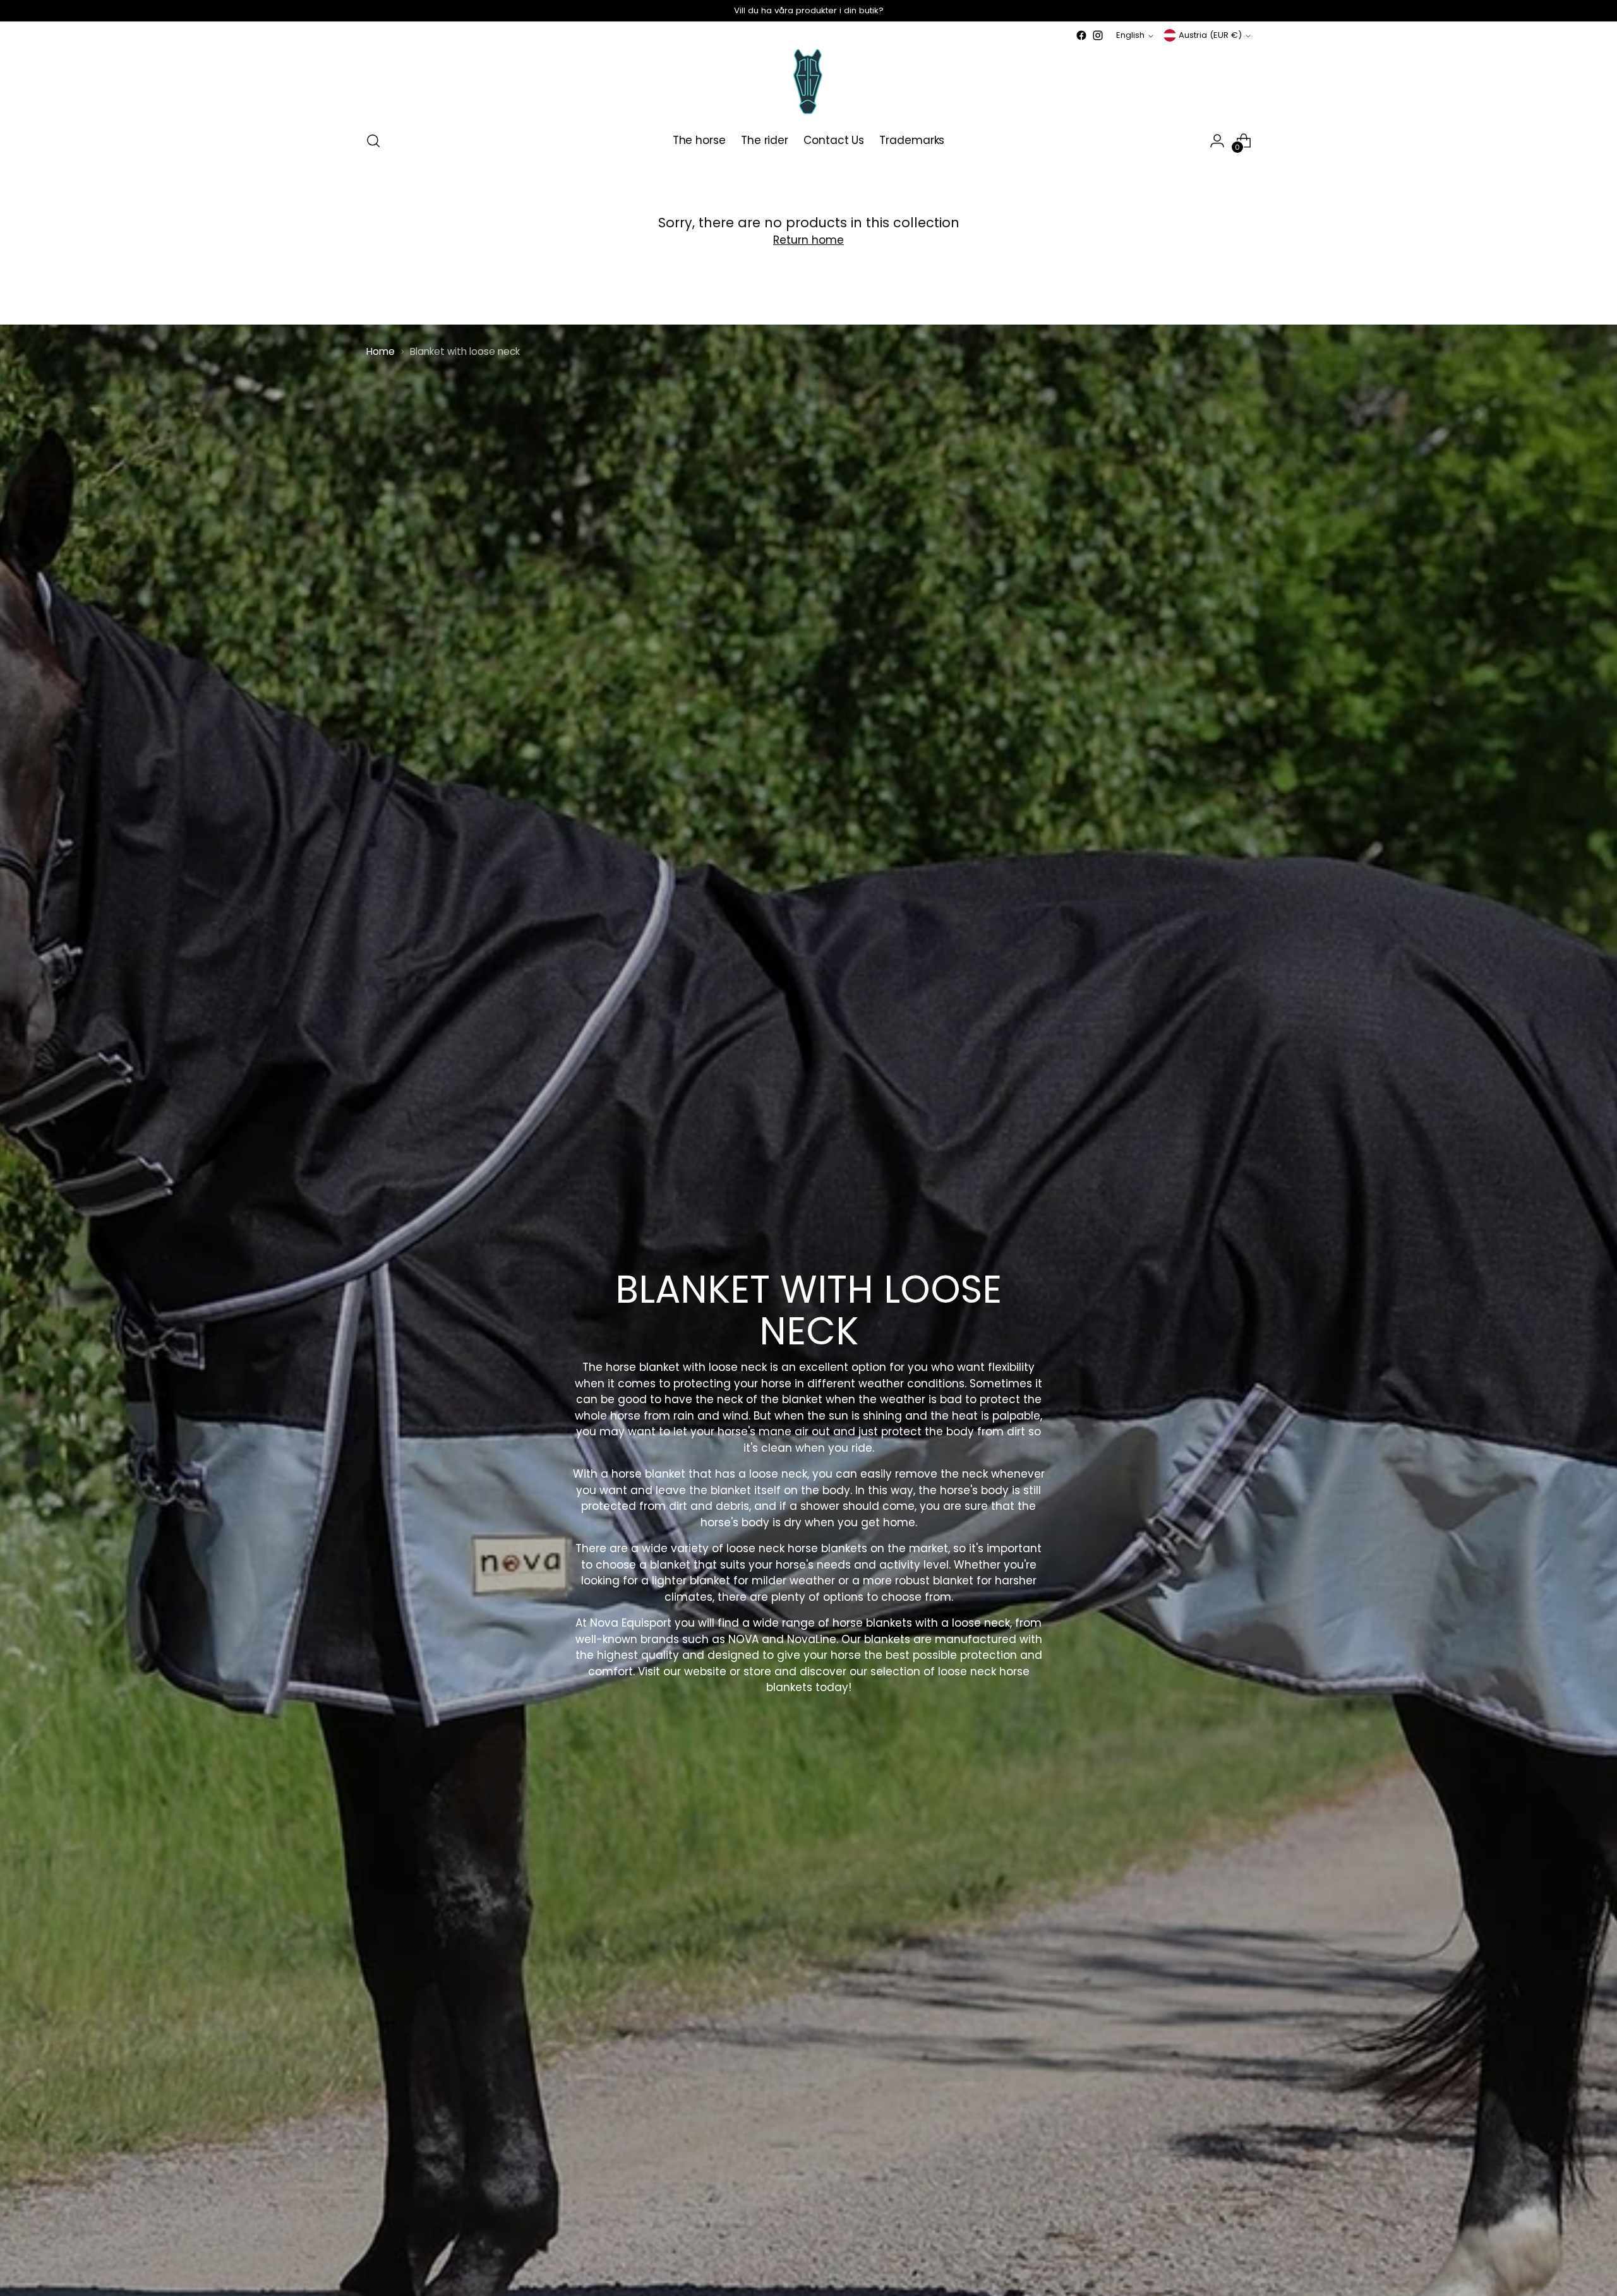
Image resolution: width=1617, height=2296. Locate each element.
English (1130, 35)
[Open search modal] (373, 141)
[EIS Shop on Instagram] (1098, 35)
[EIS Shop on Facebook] (1081, 35)
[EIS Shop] (808, 82)
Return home (808, 240)
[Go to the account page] (1217, 141)
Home (381, 351)
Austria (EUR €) (1210, 35)
